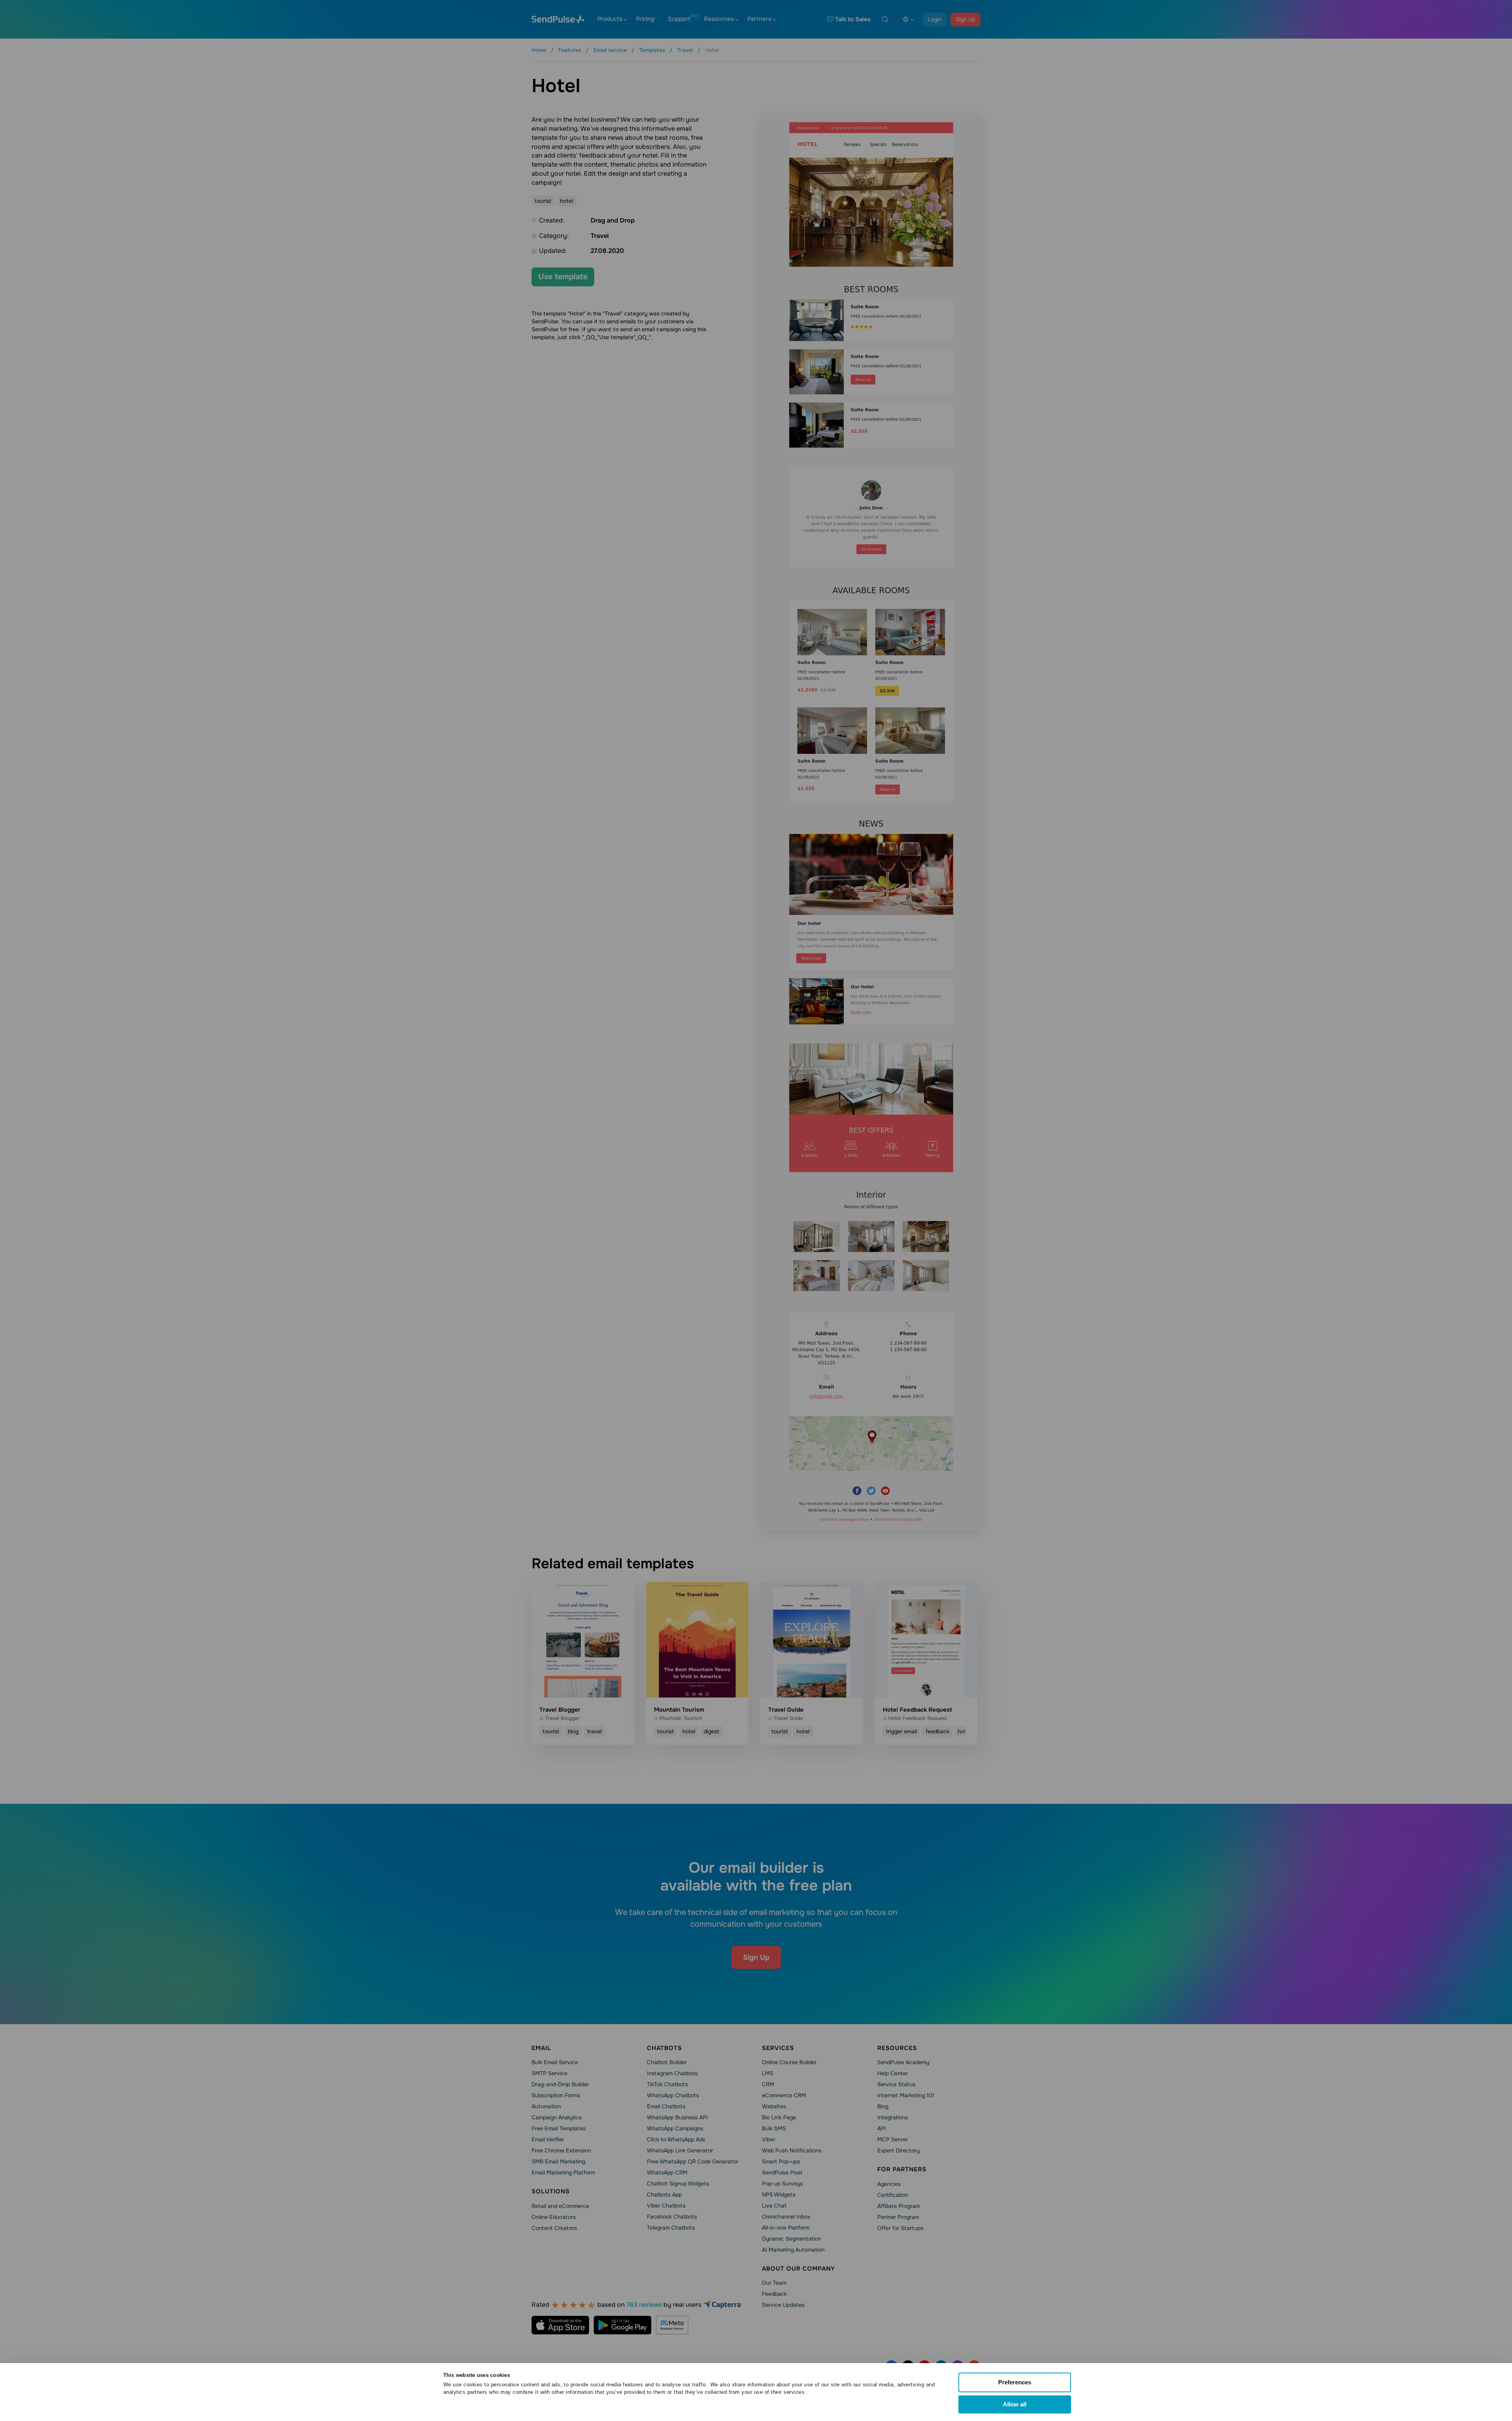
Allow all (1015, 2404)
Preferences (1015, 2382)
